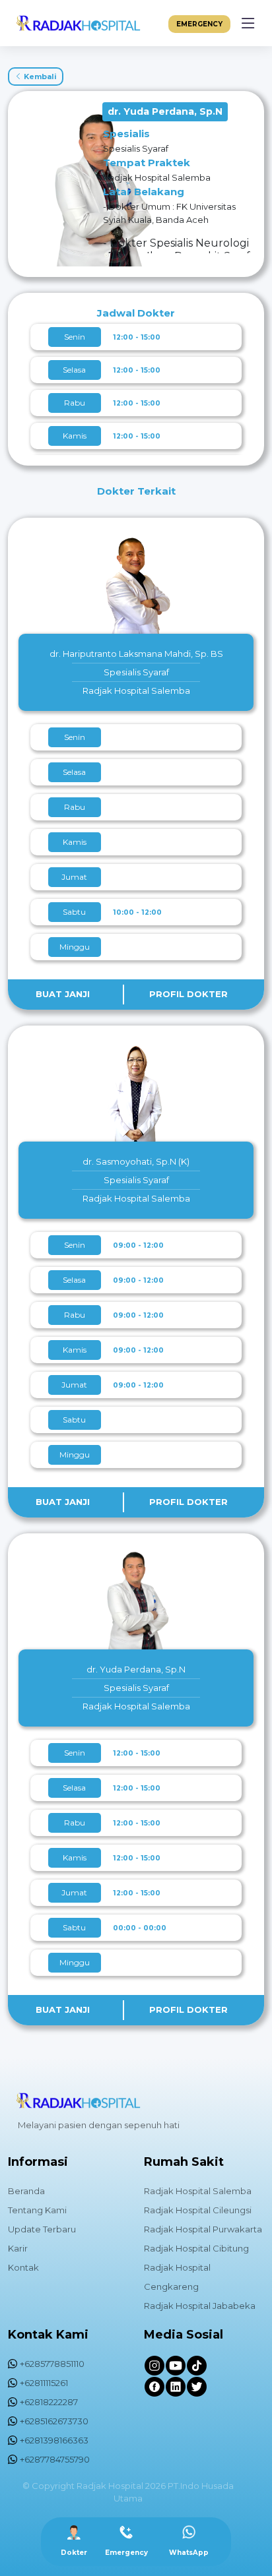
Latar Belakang (144, 192)
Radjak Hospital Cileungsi (198, 2210)
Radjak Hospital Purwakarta (203, 2229)
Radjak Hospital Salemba (198, 2191)
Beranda (26, 2191)
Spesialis (126, 134)
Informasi (38, 2162)
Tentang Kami (37, 2210)
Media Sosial (184, 2335)
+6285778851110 (52, 2364)
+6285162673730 (54, 2421)
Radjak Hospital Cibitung (196, 2248)
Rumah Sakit (184, 2162)
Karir (18, 2248)
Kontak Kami (48, 2335)
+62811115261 (44, 2383)
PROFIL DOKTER (188, 994)
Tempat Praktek (147, 163)
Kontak (23, 2267)
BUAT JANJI (63, 994)
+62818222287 (49, 2402)
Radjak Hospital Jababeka (200, 2306)
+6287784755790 (55, 2459)
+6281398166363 (54, 2440)
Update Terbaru (42, 2229)
